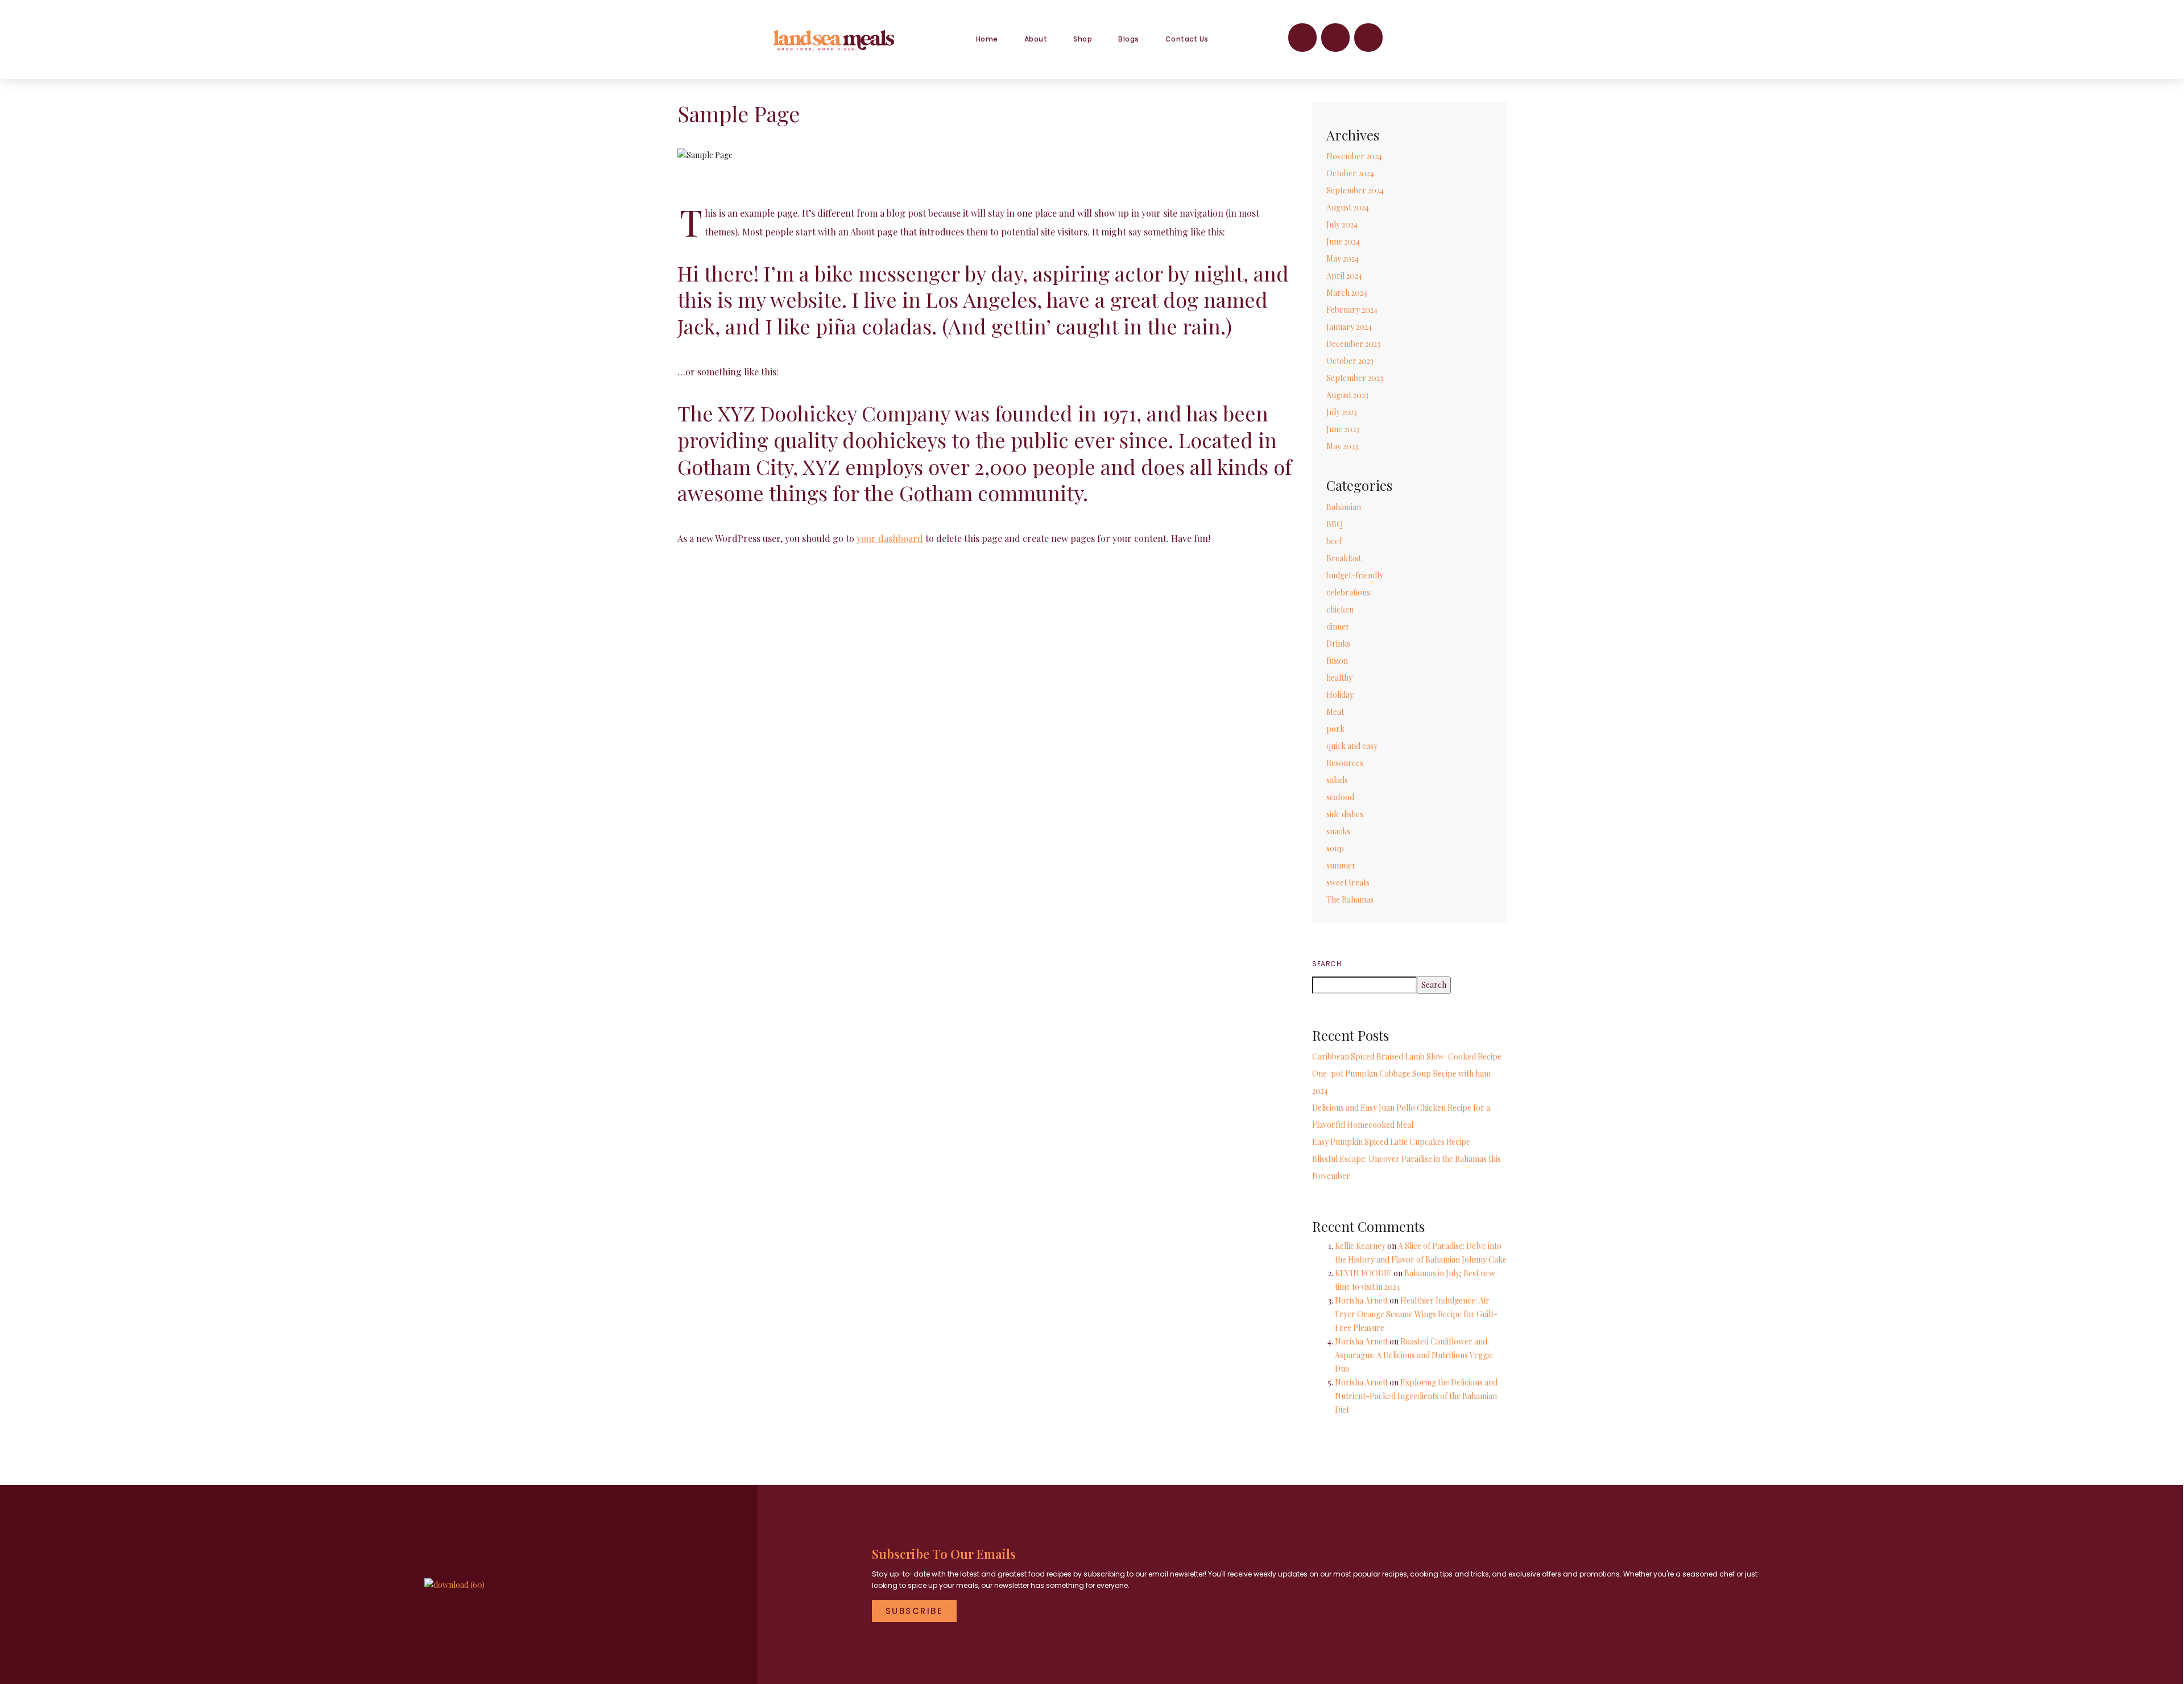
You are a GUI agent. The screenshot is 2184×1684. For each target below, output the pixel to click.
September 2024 (1355, 190)
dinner (1338, 626)
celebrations (1348, 592)
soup (1335, 848)
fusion (1337, 661)
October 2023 (1350, 361)
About (1036, 39)
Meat (1335, 712)
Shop (1083, 39)
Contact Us (1187, 39)
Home (987, 39)
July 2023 (1342, 412)
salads (1337, 780)
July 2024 (1342, 224)
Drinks (1338, 644)
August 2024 (1348, 207)
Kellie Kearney (1360, 1246)
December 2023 (1353, 344)
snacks (1338, 831)
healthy (1339, 678)
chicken (1340, 609)
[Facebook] (1302, 38)
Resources (1345, 763)
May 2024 (1343, 258)
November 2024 (1354, 156)
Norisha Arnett (1361, 1300)
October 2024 (1350, 173)
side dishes (1345, 814)
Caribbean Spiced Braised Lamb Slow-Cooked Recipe (1407, 1056)
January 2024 (1349, 327)
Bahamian (1344, 507)
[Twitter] (1335, 38)
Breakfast (1344, 558)
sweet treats (1348, 882)
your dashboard (890, 538)
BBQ (1335, 524)
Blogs (1129, 39)
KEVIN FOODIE (1363, 1273)
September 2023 (1355, 378)
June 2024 (1343, 241)
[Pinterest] (1368, 38)
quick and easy (1352, 746)
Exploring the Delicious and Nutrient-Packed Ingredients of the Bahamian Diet (1416, 1396)
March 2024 (1347, 293)
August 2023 (1347, 395)
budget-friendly (1355, 575)
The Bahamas (1350, 899)
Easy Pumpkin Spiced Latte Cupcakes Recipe (1391, 1142)
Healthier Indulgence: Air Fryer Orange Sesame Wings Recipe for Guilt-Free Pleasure (1416, 1314)
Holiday (1340, 695)
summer (1341, 865)
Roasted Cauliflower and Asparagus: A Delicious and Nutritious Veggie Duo (1414, 1355)
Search (1327, 964)
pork (1335, 729)
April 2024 (1344, 276)
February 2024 (1352, 310)
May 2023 (1342, 446)
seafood (1340, 797)
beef (1334, 541)
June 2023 (1343, 429)
